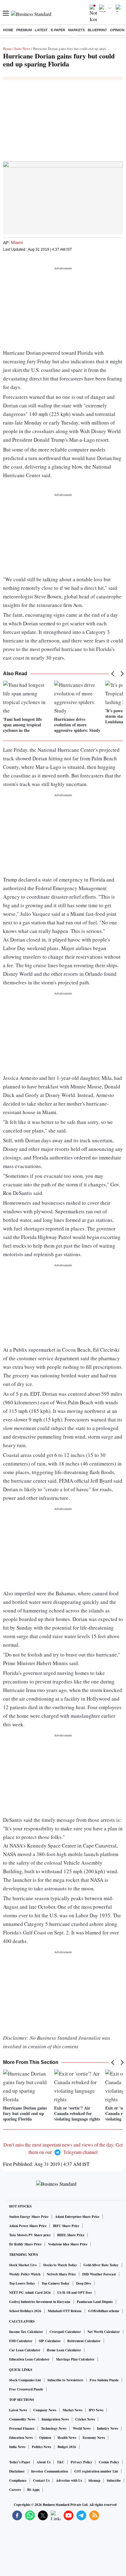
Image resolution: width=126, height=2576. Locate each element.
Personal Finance (22, 2428)
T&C (61, 2462)
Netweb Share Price (61, 2274)
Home (8, 30)
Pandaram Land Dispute (95, 2302)
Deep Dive (84, 2283)
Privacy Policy (82, 2462)
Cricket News (85, 2419)
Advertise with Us (69, 2481)
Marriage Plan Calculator (75, 2359)
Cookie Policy (109, 2462)
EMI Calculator (21, 2341)
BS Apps (33, 2490)
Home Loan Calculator (64, 2350)
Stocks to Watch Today (60, 2265)
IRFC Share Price (66, 2226)
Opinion (117, 30)
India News (22, 49)
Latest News (18, 2410)
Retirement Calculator (84, 2341)
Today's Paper (20, 2462)
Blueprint (97, 30)
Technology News (54, 2428)
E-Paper (58, 30)
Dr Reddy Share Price (25, 2244)
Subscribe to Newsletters (65, 2380)
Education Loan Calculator (29, 2359)
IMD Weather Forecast (99, 2274)
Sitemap (94, 2481)
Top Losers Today (22, 2283)
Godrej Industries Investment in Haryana (40, 2302)
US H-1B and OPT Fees (74, 2293)
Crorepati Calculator (65, 2332)
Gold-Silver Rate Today (101, 2265)
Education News (21, 2438)
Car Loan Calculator (25, 2350)
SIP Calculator (50, 2341)
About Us (44, 2462)
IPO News (96, 2410)
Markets (76, 30)
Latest (41, 30)
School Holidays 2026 (25, 2311)
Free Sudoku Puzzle (104, 2380)
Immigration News (55, 2419)
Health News (67, 2438)
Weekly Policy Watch (25, 2274)
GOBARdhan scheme (104, 2311)
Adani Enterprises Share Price (77, 2217)
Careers (15, 2490)
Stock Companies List (25, 2380)
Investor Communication (50, 2471)
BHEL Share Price (71, 2235)
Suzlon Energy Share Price (29, 2217)
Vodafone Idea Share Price (68, 2244)
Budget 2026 (67, 2447)
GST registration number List (96, 2471)
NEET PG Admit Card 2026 (30, 2293)
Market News (72, 2410)
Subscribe (114, 2481)
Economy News (94, 2438)
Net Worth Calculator (104, 2332)
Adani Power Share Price (28, 2226)
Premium (24, 30)
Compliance (18, 2481)
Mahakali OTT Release (65, 2311)
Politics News (41, 2447)
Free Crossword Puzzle (26, 2389)
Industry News (107, 2428)
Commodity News (22, 2419)
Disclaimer (17, 2471)
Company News (45, 2410)
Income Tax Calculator (26, 2332)
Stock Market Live (23, 2265)
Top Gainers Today (56, 2283)
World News (82, 2428)
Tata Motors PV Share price (30, 2235)
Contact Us (41, 2481)
